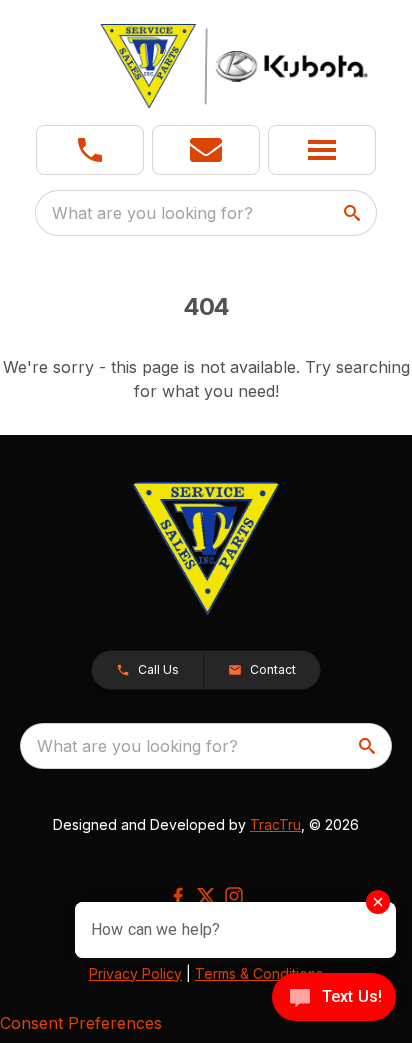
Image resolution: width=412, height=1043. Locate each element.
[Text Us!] (334, 999)
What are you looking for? (152, 213)
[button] (90, 150)
